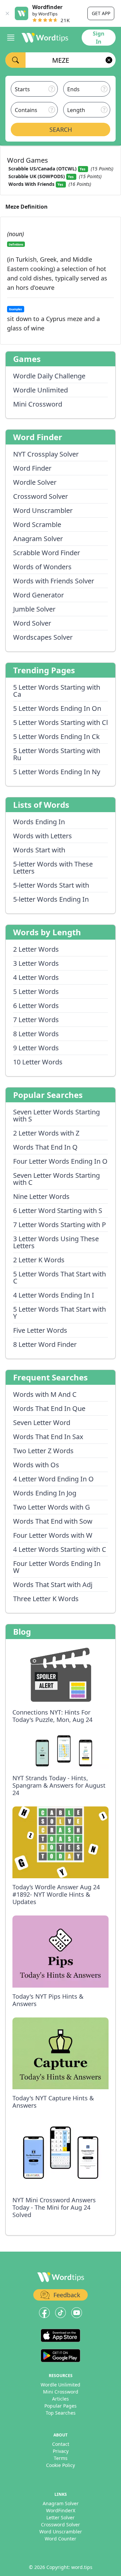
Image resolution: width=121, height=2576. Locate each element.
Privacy (61, 2451)
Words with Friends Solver (54, 581)
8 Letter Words (36, 1034)
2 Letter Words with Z (46, 1133)
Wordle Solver (35, 482)
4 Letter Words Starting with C (60, 1549)
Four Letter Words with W (53, 1535)
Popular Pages (61, 2406)
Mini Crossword (38, 404)
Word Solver (32, 623)
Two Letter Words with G (52, 1507)
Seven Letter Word (42, 1423)
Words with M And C (45, 1394)
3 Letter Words (36, 963)
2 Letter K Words (39, 1260)
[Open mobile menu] (11, 38)
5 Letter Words (36, 991)
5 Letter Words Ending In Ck (56, 737)
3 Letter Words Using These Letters (56, 1242)
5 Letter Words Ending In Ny (57, 772)
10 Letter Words (38, 1062)
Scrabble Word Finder (47, 553)
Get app (101, 13)
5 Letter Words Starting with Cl (61, 722)
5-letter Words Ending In (51, 899)
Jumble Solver (34, 609)
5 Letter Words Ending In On (57, 708)
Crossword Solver (41, 496)
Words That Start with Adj (53, 1585)
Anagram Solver (38, 539)
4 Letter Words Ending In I (54, 1295)
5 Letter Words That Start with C (59, 1277)
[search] (15, 60)
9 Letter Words (36, 1048)
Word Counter (61, 2539)
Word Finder (32, 468)
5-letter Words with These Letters (53, 868)
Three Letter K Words (46, 1599)
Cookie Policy (61, 2465)
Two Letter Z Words (43, 1451)
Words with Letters (43, 836)
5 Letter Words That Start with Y (59, 1313)
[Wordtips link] (45, 38)
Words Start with (39, 850)
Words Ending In (39, 822)
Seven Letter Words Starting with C (56, 1179)
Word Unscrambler (43, 510)
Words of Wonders (42, 567)
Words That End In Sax (48, 1437)
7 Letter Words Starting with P (59, 1225)
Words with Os (36, 1465)
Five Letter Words (40, 1330)
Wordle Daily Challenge (49, 376)
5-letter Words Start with (51, 885)
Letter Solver (61, 2517)
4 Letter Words (36, 977)
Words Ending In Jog (45, 1493)
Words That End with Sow (53, 1521)
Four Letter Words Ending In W (57, 1567)
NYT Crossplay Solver (46, 454)
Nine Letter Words (41, 1196)
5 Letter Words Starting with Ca (57, 691)
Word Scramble (37, 524)
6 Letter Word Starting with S (58, 1211)
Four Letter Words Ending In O (60, 1161)
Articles (61, 2399)
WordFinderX (61, 2510)
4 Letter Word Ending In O (53, 1479)
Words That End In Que (49, 1408)
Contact (61, 2444)
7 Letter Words (36, 1020)
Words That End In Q (45, 1147)
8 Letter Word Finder (45, 1344)
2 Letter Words (36, 949)
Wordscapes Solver (43, 637)
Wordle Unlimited (41, 390)
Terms (61, 2458)
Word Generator (38, 595)
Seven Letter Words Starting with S (56, 1115)
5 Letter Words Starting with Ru (57, 754)
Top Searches (61, 2413)
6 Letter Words (36, 1006)
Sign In (99, 38)
